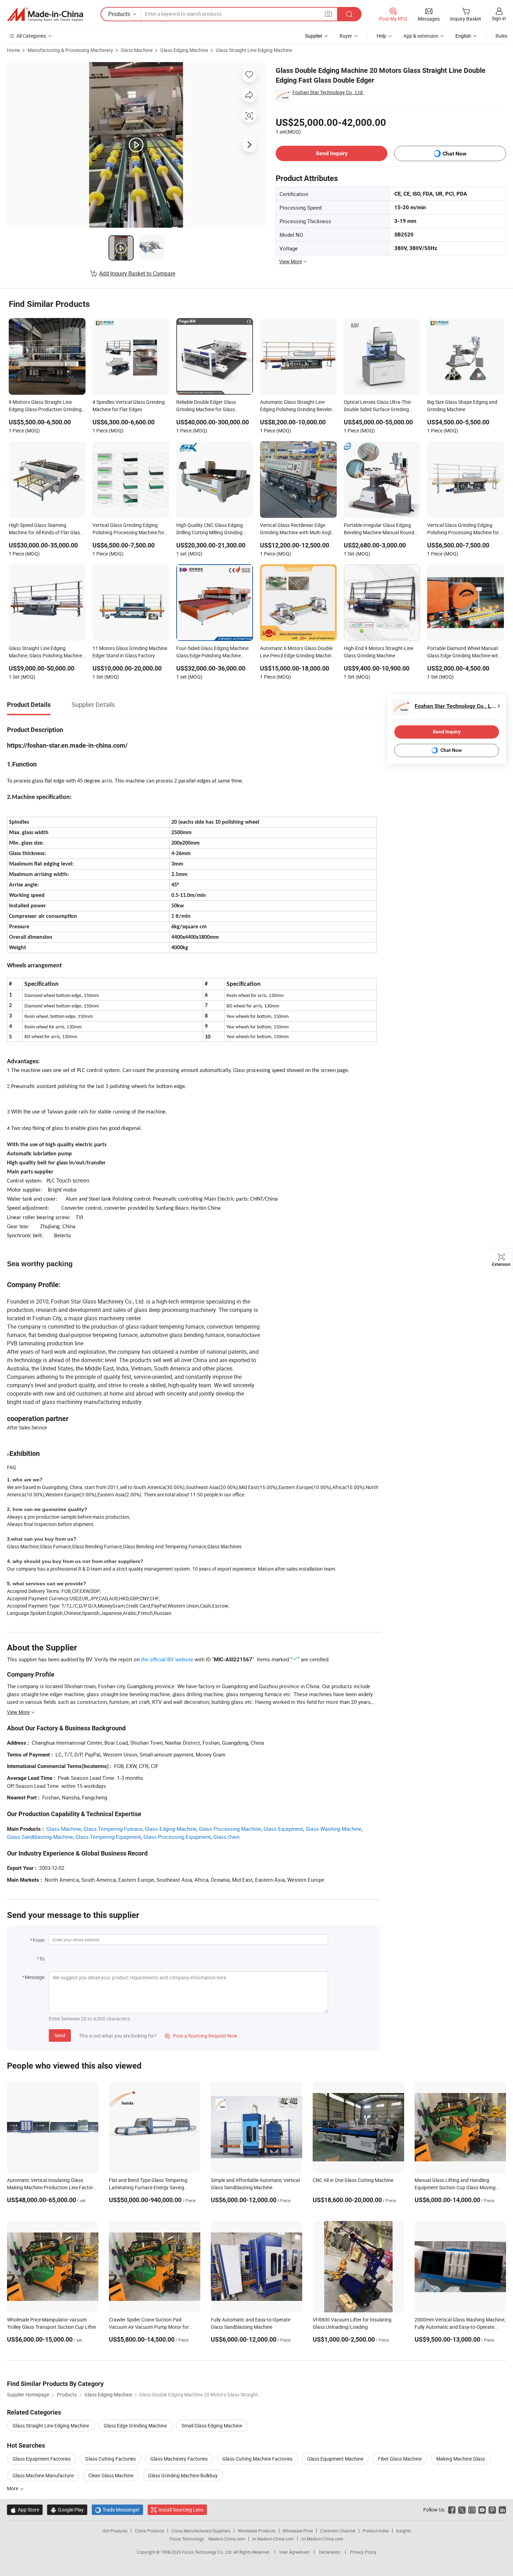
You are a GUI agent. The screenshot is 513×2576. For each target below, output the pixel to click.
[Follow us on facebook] (452, 2510)
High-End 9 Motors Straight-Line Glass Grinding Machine (378, 652)
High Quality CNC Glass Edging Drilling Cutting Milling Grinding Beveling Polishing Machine (210, 529)
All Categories (31, 36)
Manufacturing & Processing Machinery (70, 50)
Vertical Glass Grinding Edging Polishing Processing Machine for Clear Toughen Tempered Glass (128, 529)
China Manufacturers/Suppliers (201, 2531)
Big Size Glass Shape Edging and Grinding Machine (462, 406)
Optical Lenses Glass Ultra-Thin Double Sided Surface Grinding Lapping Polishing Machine (377, 406)
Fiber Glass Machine (400, 2459)
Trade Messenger (117, 2510)
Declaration (330, 2552)
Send (60, 2035)
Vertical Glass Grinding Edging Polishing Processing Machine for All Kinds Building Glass (463, 529)
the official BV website (167, 1659)
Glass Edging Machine (184, 50)
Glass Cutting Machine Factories (257, 2459)
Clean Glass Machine (111, 2475)
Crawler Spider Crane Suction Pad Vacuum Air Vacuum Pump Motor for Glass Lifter (149, 2327)
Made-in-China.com (227, 2539)
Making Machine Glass (461, 2459)
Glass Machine (137, 50)
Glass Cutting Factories (110, 2459)
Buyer (346, 36)
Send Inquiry (332, 153)
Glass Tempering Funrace (113, 1829)
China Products (149, 2531)
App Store (25, 2510)
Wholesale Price (298, 2531)
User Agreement (295, 2552)
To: (42, 1959)
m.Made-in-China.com (273, 2539)
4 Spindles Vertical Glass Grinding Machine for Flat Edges (129, 406)
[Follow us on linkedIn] (502, 2510)
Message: (35, 1977)
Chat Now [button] (455, 154)
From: (39, 1940)
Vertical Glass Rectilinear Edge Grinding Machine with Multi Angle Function (297, 529)
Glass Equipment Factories (42, 2459)
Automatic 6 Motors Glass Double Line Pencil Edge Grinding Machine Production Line (297, 652)
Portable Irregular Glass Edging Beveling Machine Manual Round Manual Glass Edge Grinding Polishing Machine (379, 529)
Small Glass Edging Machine (212, 2426)
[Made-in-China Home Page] (45, 14)
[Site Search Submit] (349, 14)
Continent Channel (338, 2531)
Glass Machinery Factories (179, 2459)
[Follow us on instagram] (472, 2510)
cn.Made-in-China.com (322, 2539)
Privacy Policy (363, 2552)
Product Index (376, 2531)
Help (381, 36)
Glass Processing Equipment (177, 1837)
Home (13, 50)
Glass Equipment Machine (335, 2459)
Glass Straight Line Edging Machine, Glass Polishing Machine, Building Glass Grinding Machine (46, 652)
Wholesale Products (256, 2531)
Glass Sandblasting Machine (40, 1837)
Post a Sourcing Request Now (201, 2036)
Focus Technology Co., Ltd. (208, 2552)
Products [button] (119, 14)
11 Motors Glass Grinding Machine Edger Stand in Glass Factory (130, 652)
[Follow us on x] (462, 2510)
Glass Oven (226, 1837)
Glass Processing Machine (230, 1829)
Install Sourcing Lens (181, 2510)
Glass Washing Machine (334, 1829)
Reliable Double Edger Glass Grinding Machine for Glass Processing (206, 406)
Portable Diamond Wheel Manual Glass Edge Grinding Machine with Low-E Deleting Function (464, 652)
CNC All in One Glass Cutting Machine (353, 2180)
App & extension (421, 36)
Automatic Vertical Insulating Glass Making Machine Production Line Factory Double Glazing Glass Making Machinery (51, 2187)
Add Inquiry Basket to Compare (137, 273)
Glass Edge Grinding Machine (135, 2426)
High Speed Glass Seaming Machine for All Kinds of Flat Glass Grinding (46, 529)
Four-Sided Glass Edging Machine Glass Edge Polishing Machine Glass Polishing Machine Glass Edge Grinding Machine (212, 652)
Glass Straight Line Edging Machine (254, 50)
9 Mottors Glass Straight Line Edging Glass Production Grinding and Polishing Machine (45, 406)
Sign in (499, 18)
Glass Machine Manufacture (43, 2475)
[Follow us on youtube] (482, 2510)
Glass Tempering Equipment (108, 1837)
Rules (501, 36)
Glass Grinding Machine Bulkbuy (183, 2475)
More (13, 2488)
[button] (328, 14)
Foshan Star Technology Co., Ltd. (328, 92)
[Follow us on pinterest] (492, 2510)
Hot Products (115, 2531)
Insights (404, 2531)
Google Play (67, 2510)
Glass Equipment (283, 1829)
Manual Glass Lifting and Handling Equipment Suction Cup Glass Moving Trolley (455, 2187)
